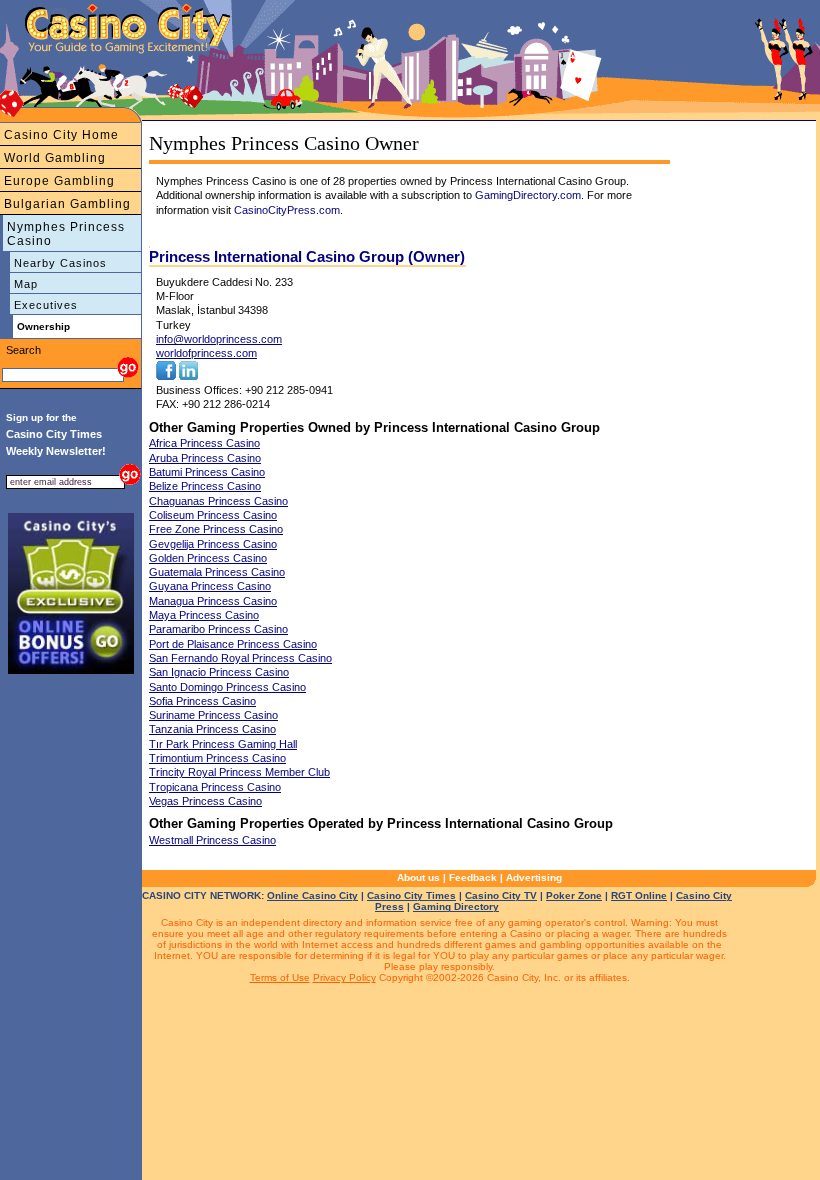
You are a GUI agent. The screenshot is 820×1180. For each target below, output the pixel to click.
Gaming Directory (456, 906)
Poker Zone (574, 895)
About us (418, 877)
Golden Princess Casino (208, 558)
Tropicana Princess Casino (215, 787)
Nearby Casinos (60, 263)
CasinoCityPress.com (287, 210)
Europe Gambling (59, 181)
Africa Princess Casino (204, 443)
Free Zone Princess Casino (216, 529)
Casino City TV (501, 895)
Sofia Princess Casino (202, 701)
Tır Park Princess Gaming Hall (223, 744)
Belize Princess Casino (205, 486)
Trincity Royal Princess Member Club (239, 772)
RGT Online (639, 895)
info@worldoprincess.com (219, 339)
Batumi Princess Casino (207, 472)
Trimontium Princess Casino (217, 758)
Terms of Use (280, 977)
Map (26, 284)
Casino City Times (411, 895)
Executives (46, 305)
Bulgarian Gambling (67, 204)
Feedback (473, 877)
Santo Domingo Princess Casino (227, 687)
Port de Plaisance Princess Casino (233, 644)
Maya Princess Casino (204, 615)
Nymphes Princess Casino (66, 234)
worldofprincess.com (206, 353)
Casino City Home (61, 135)
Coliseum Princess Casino (213, 515)
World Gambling (55, 158)
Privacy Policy (344, 977)
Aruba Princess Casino (205, 458)
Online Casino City (312, 895)
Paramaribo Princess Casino (218, 629)
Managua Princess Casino (213, 601)
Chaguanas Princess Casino (218, 501)
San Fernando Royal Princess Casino (240, 658)
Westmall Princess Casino (212, 840)
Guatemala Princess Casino (217, 572)
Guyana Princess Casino (210, 586)
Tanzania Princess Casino (212, 729)
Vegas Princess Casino (205, 801)
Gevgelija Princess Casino (213, 544)
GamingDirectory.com (528, 195)
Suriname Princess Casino (213, 715)
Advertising (534, 877)
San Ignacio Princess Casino (219, 672)
